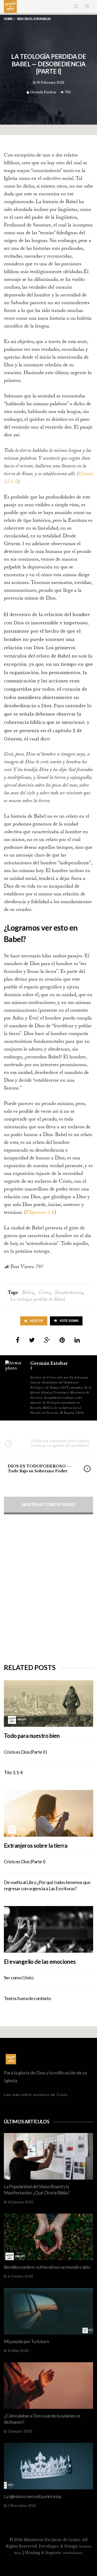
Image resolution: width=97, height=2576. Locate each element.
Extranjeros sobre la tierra (36, 1846)
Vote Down (69, 1321)
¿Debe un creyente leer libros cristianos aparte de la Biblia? (59, 1443)
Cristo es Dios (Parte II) (25, 1752)
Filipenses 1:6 (40, 1213)
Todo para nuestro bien (32, 1736)
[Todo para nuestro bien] (48, 1704)
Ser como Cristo (19, 1978)
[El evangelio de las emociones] (48, 1929)
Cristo (44, 1293)
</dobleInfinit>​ (73, 2553)
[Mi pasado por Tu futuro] (48, 2311)
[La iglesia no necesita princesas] (48, 2466)
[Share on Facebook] (18, 1340)
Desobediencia (69, 1293)
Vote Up (36, 1321)
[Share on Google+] (47, 1340)
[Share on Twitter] (32, 1340)
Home (8, 19)
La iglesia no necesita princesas (33, 2496)
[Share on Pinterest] (62, 1340)
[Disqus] (48, 1589)
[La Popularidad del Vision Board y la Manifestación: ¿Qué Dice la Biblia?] (48, 2156)
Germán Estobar (43, 92)
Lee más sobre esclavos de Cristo (36, 2095)
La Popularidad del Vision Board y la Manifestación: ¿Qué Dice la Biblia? (37, 2189)
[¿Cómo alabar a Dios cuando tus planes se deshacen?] (48, 2386)
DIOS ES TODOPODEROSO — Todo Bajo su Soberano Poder (39, 1468)
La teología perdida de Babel (38, 1300)
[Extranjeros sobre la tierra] (48, 1813)
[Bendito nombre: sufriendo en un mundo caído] (48, 2237)
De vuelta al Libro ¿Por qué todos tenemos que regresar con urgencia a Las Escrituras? (47, 1885)
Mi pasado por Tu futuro (26, 2341)
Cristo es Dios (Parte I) (25, 1861)
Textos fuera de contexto (27, 1998)
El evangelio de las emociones (40, 1962)
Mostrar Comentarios (49, 1505)
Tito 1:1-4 (13, 1772)
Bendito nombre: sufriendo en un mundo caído (47, 2267)
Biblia (28, 1293)
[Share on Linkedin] (77, 1340)
